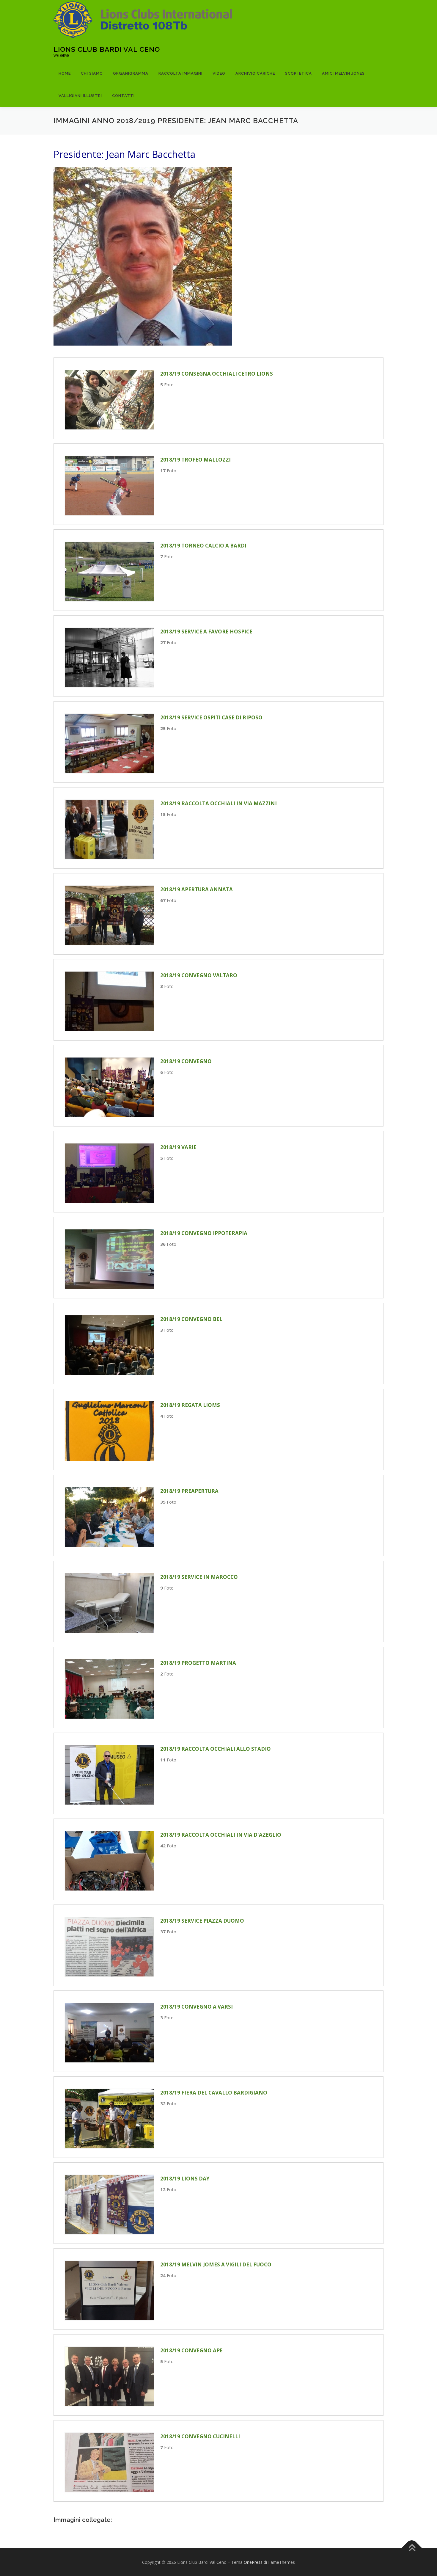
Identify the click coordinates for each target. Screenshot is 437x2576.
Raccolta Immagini (180, 73)
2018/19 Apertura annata (197, 889)
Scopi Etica (298, 73)
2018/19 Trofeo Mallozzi (195, 460)
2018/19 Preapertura (189, 1491)
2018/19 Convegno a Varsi (197, 2007)
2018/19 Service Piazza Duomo (202, 1921)
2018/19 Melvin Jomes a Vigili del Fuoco (216, 2264)
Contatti (123, 96)
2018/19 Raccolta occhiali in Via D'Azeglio (221, 1835)
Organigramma (131, 73)
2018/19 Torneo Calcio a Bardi (203, 546)
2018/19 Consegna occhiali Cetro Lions (217, 374)
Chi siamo (92, 73)
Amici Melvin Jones (343, 73)
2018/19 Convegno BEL (191, 1319)
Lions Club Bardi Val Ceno (107, 49)
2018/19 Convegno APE (191, 2350)
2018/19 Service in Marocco (199, 1577)
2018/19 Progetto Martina (198, 1663)
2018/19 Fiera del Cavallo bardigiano (214, 2093)
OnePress (253, 2562)
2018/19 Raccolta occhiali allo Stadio (216, 1749)
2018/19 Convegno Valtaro (199, 975)
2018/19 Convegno (186, 1061)
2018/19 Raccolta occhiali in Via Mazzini (218, 803)
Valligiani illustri (80, 96)
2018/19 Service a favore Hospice (206, 632)
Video (219, 73)
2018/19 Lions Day (185, 2179)
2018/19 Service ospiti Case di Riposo (211, 717)
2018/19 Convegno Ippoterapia (204, 1233)
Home (65, 73)
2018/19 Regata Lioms (190, 1405)
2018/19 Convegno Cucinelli (200, 2436)
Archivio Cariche (255, 73)
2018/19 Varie (178, 1147)
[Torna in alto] (412, 2548)
